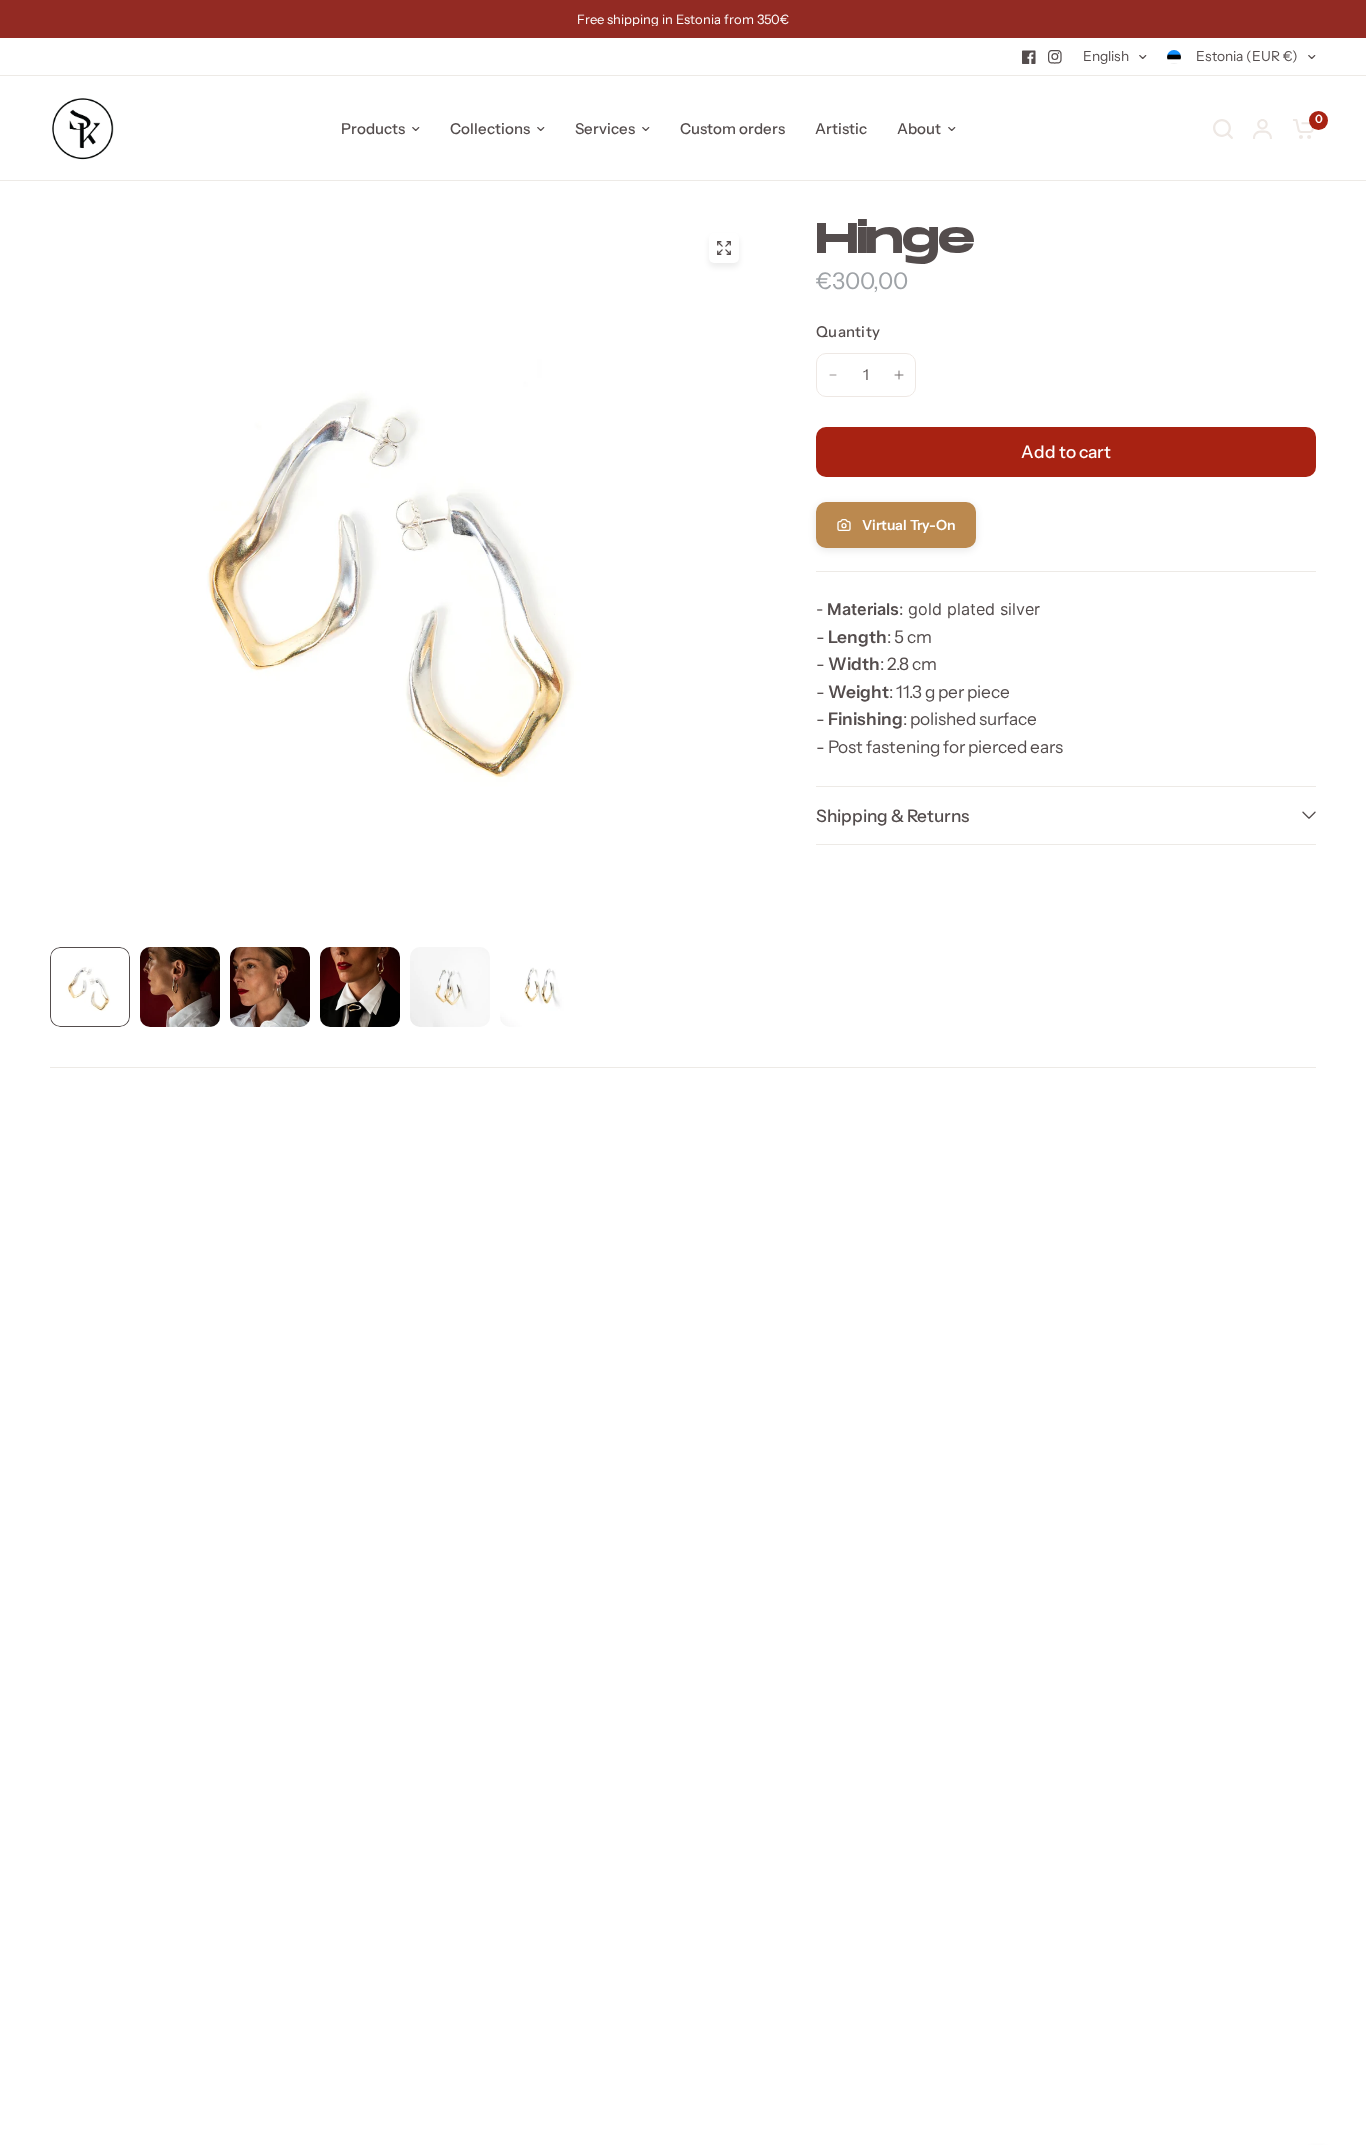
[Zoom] (724, 248)
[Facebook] (1029, 57)
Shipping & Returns (892, 815)
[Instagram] (1055, 57)
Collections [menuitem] (490, 128)
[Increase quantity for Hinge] (899, 375)
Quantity (848, 331)
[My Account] (1262, 128)
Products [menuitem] (373, 128)
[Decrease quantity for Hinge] (833, 375)
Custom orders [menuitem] (732, 128)
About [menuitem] (919, 128)
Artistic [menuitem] (841, 128)
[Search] (1223, 128)
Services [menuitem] (605, 128)
